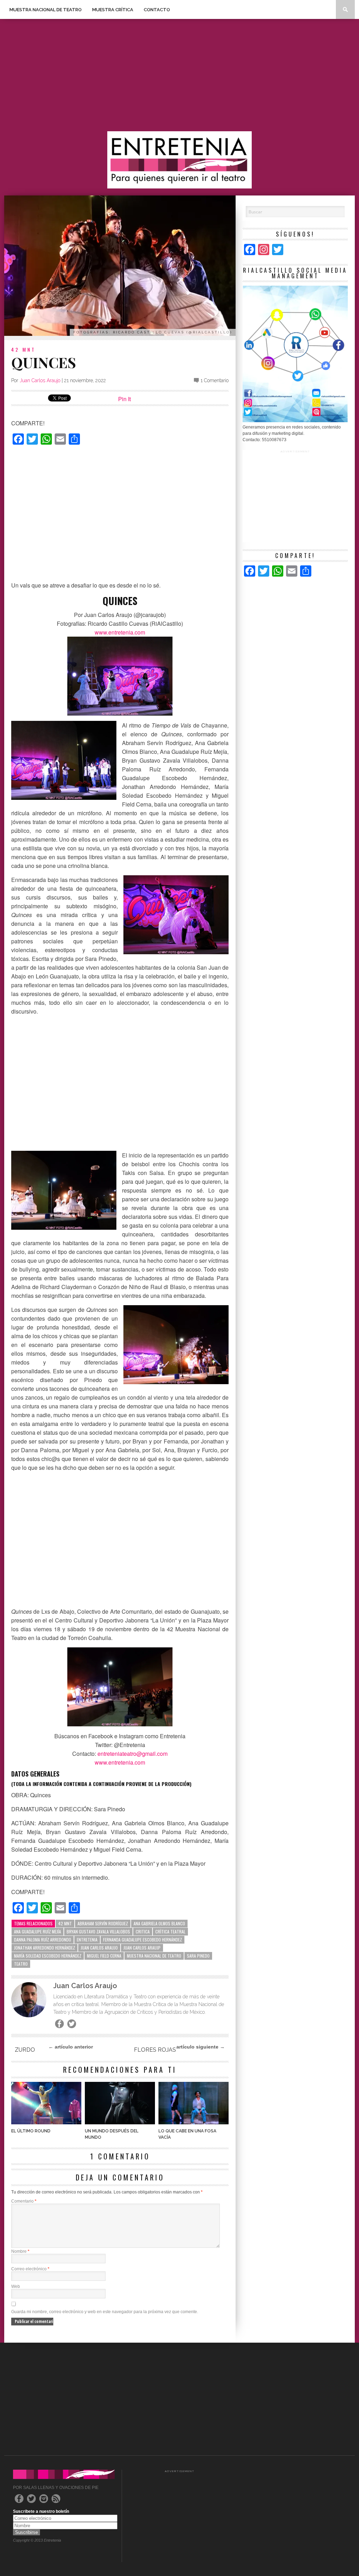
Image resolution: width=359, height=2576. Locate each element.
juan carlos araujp (142, 1948)
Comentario (24, 2201)
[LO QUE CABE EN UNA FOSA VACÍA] (194, 2122)
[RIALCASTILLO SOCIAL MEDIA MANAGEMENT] (295, 421)
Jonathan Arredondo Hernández (45, 1948)
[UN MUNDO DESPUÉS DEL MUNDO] (120, 2122)
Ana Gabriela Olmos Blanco (159, 1923)
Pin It (124, 399)
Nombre (20, 2251)
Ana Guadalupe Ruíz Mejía (38, 1931)
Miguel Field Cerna (104, 1956)
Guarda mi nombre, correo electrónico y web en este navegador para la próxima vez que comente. (105, 2312)
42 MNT (23, 349)
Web (16, 2286)
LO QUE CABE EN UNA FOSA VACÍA (187, 2134)
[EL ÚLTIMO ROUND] (46, 2122)
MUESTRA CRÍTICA (113, 10)
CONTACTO (157, 10)
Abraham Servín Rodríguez (103, 1923)
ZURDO (25, 2050)
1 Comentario (215, 380)
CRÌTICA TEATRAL (170, 1931)
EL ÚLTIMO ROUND (31, 2131)
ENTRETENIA (87, 1940)
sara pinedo (198, 1956)
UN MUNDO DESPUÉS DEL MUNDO (112, 2134)
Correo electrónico (30, 2269)
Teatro (21, 1964)
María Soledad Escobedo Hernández (48, 1956)
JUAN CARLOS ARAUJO (99, 1948)
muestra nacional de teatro (154, 1956)
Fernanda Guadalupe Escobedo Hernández (143, 1940)
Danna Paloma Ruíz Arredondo (43, 1940)
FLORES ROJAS (155, 2050)
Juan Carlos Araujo (40, 380)
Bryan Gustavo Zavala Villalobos (98, 1931)
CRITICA (143, 1931)
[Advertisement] (179, 75)
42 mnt (65, 1923)
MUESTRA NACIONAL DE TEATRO (46, 10)
